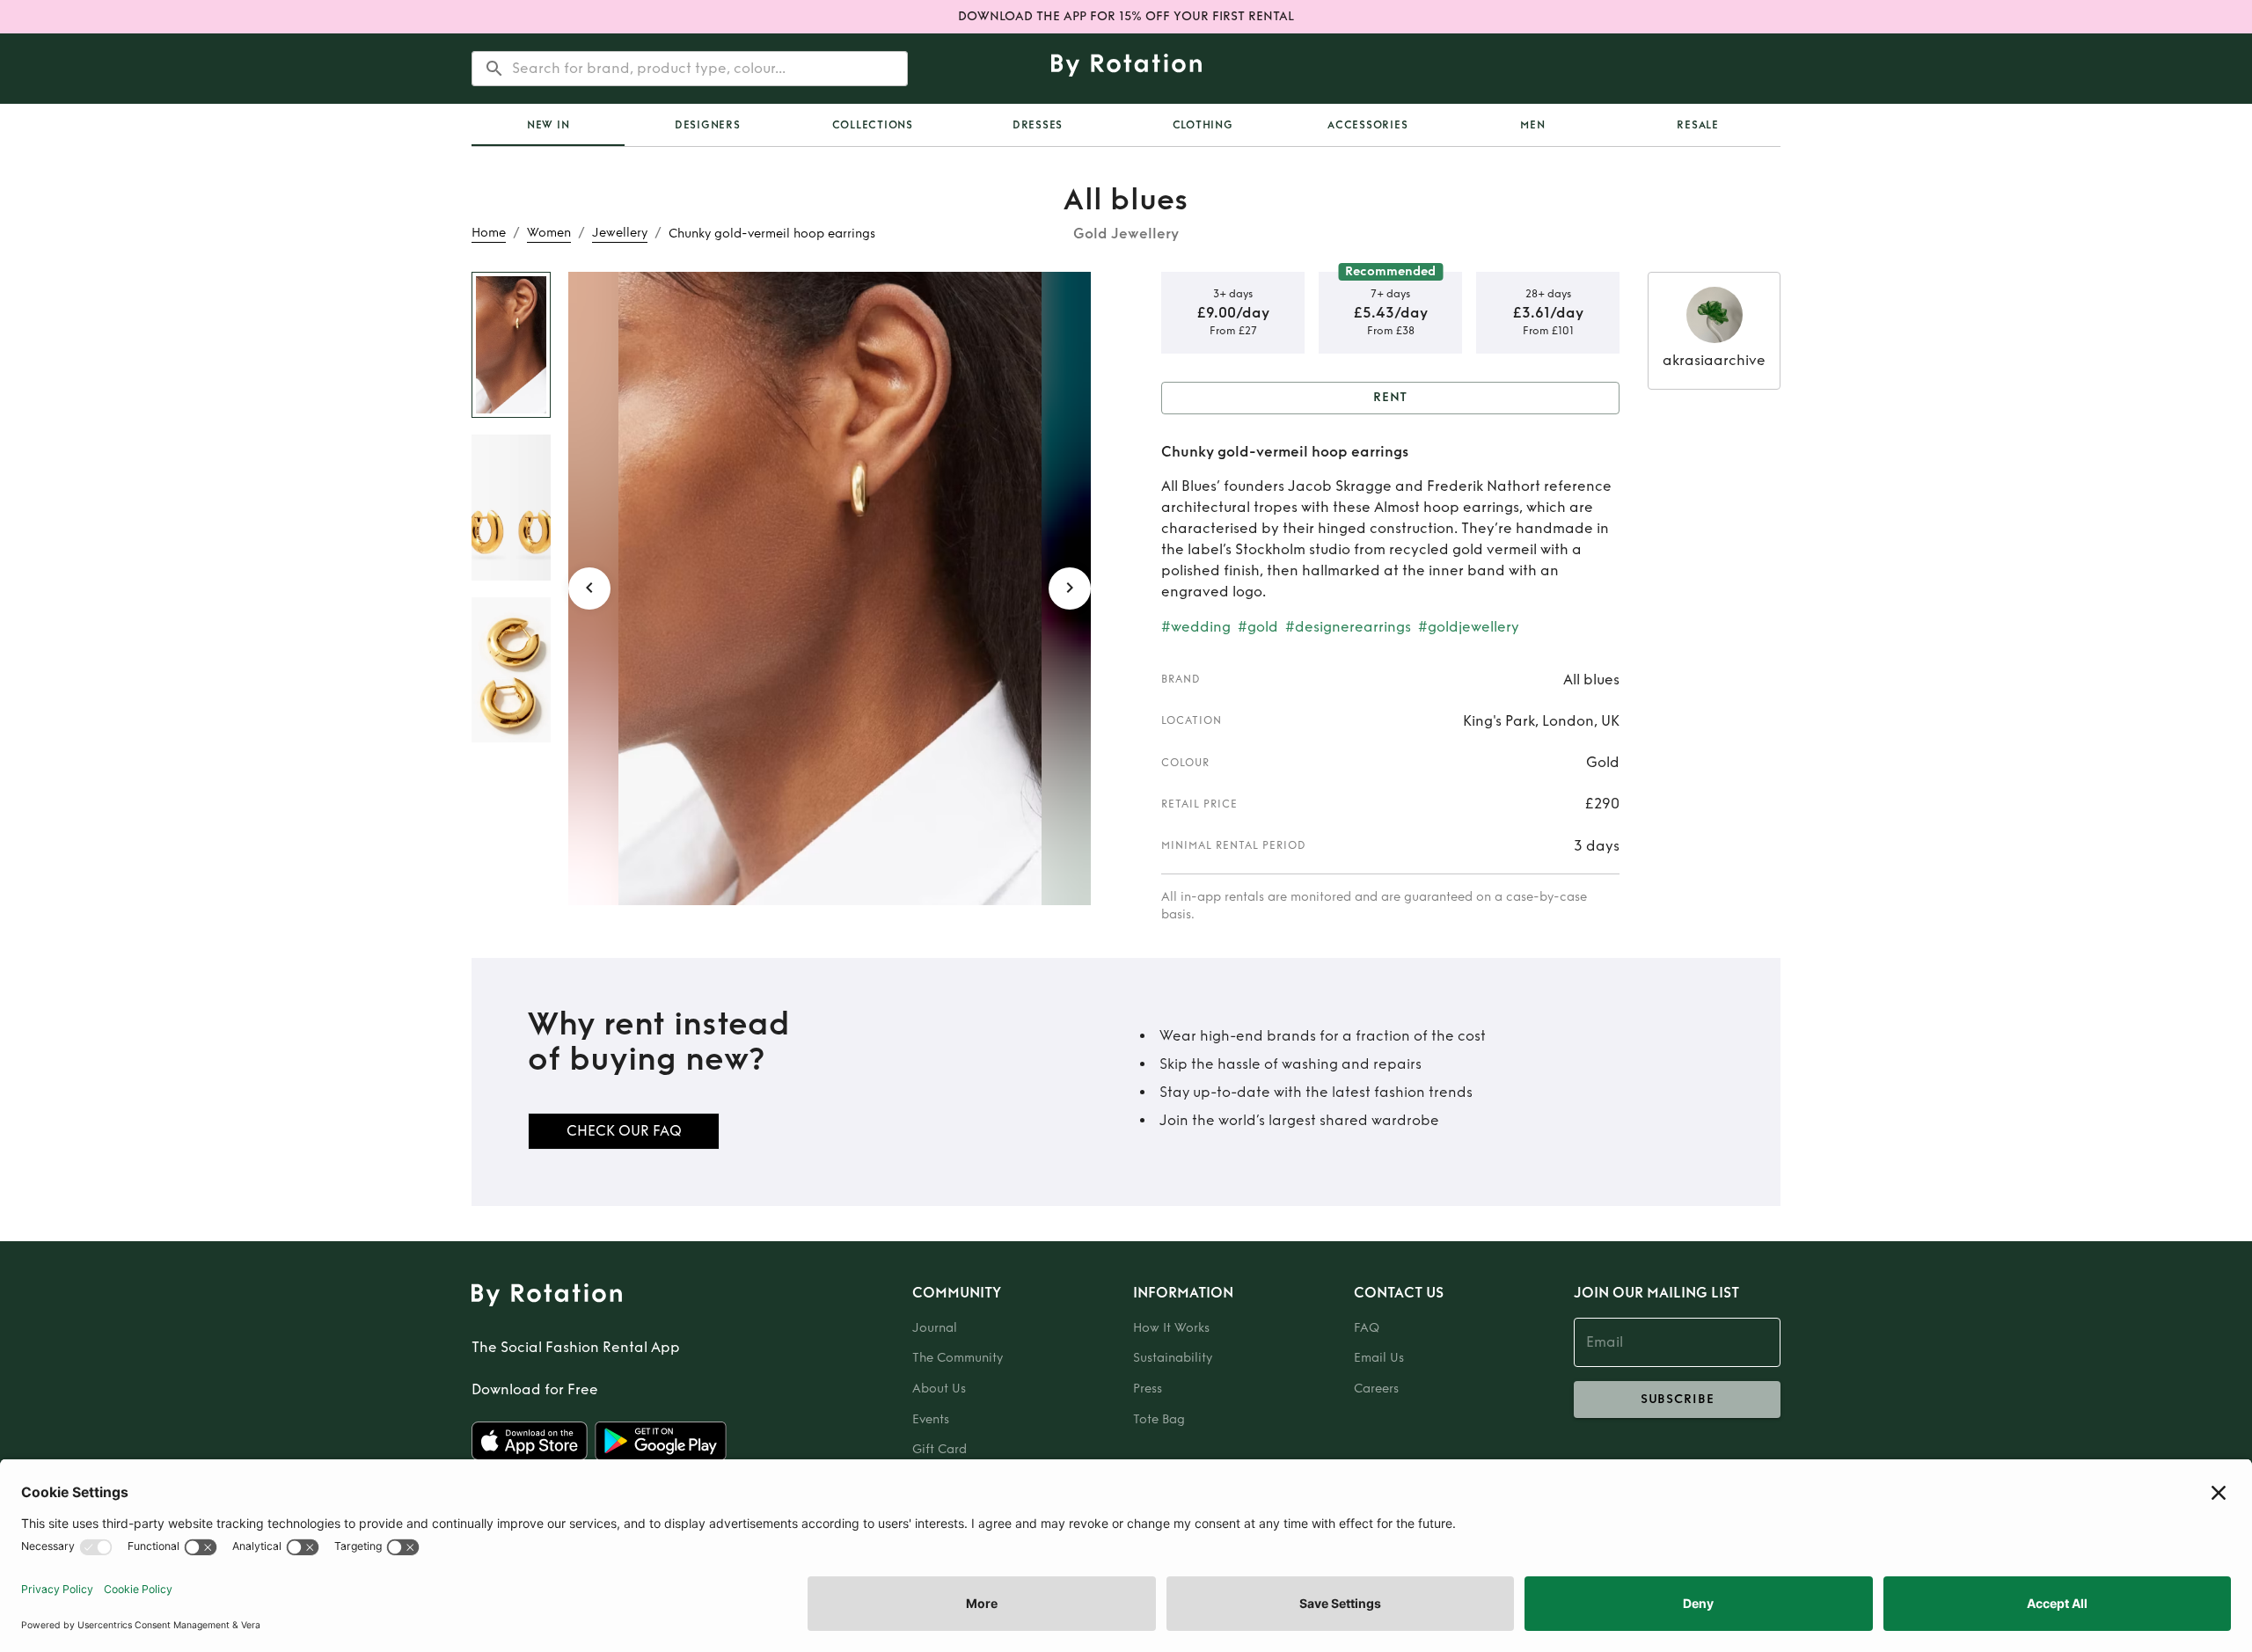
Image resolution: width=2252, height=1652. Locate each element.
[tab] (548, 125)
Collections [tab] (873, 125)
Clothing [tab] (1203, 125)
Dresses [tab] (1038, 125)
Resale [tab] (1698, 125)
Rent (1391, 397)
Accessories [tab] (1367, 125)
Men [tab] (1532, 125)
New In (548, 125)
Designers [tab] (708, 125)
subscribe (1678, 1399)
